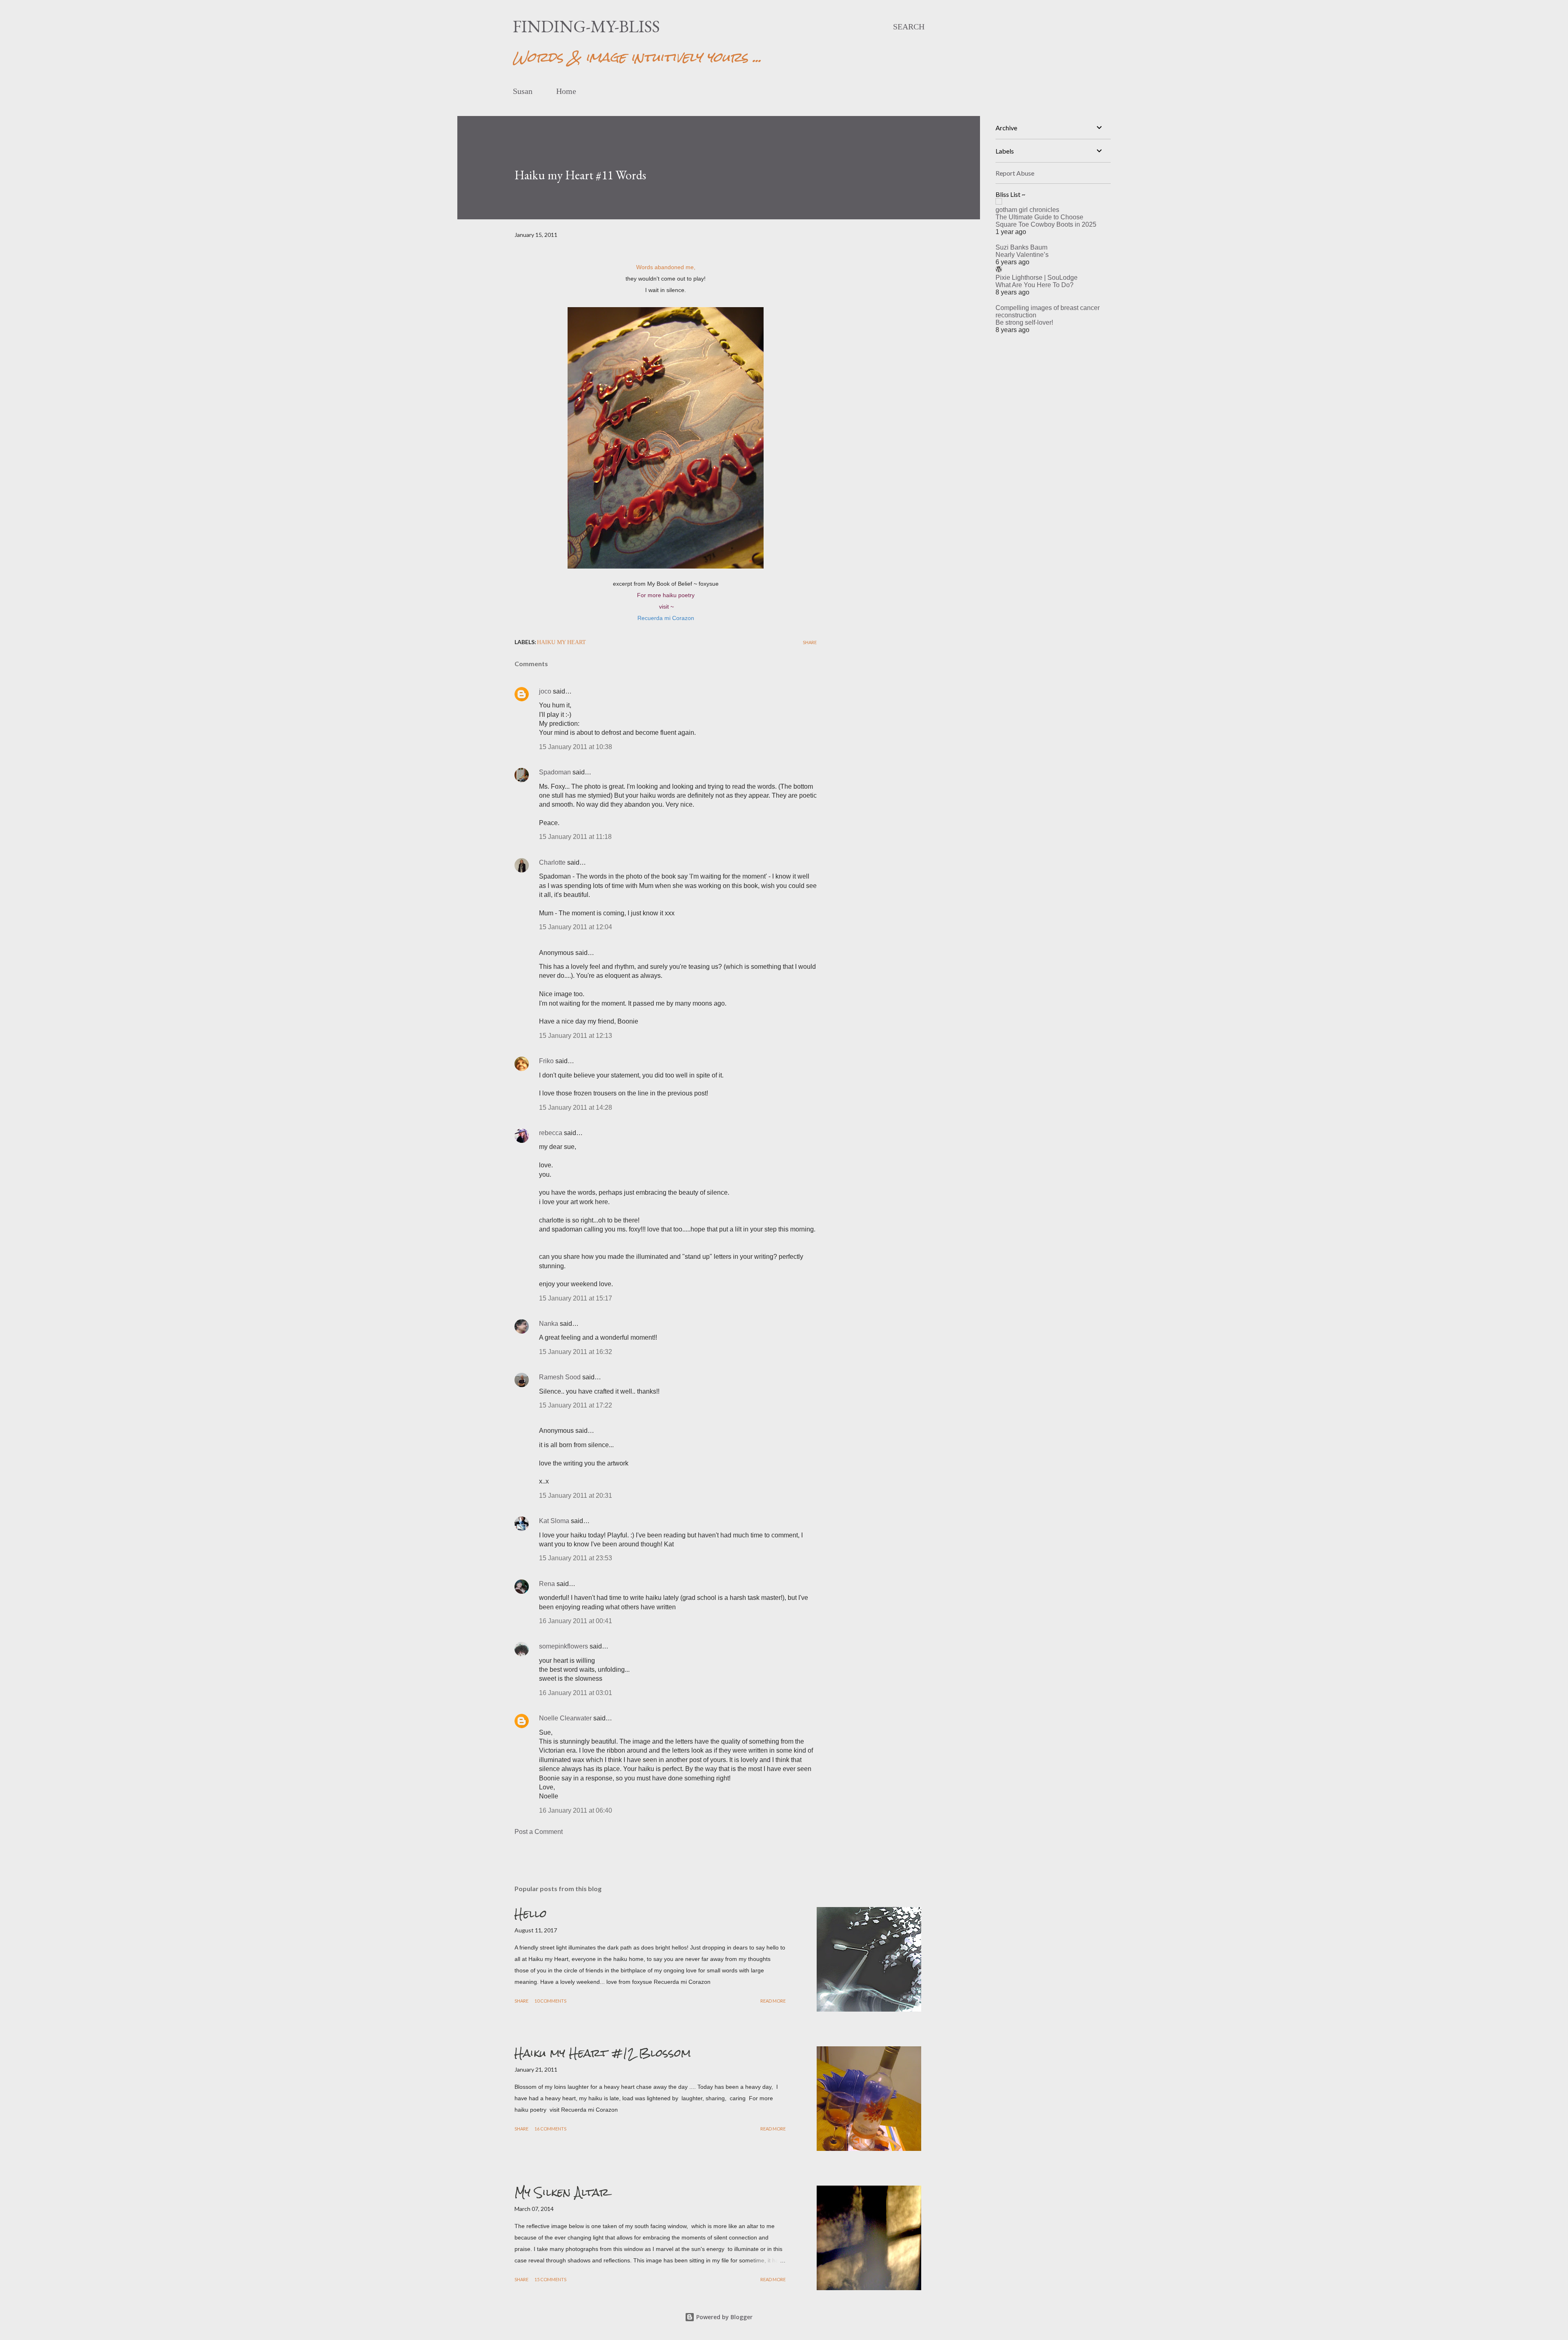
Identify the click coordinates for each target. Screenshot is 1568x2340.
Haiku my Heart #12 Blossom (603, 2053)
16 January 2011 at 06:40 (576, 1810)
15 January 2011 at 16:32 (576, 1352)
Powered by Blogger (724, 2317)
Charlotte (552, 862)
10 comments (550, 2001)
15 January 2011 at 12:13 (576, 1036)
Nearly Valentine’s (1022, 255)
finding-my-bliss (586, 26)
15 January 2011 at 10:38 (576, 747)
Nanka (549, 1324)
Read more (773, 2001)
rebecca (551, 1133)
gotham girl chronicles (1027, 210)
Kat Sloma (554, 1521)
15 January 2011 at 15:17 (576, 1298)
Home (566, 91)
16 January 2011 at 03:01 (576, 1693)
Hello (531, 1914)
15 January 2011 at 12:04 (576, 927)
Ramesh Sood (560, 1377)
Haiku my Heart (561, 642)
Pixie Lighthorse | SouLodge (1037, 278)
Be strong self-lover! (1024, 322)
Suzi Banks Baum (1021, 247)
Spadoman (555, 772)
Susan (523, 91)
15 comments (550, 2279)
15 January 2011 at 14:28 (576, 1108)
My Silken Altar (562, 2192)
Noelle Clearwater (565, 1718)
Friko (546, 1061)
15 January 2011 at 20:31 (576, 1496)
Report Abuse (1015, 173)
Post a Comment (539, 1832)
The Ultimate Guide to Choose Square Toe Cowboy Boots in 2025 (1046, 221)
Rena (547, 1584)
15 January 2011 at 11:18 (575, 837)
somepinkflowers (563, 1646)
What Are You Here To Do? (1035, 285)
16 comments (550, 2129)
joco (545, 691)
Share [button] (810, 642)
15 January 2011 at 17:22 (576, 1405)
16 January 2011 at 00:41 (576, 1621)
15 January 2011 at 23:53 (576, 1558)
